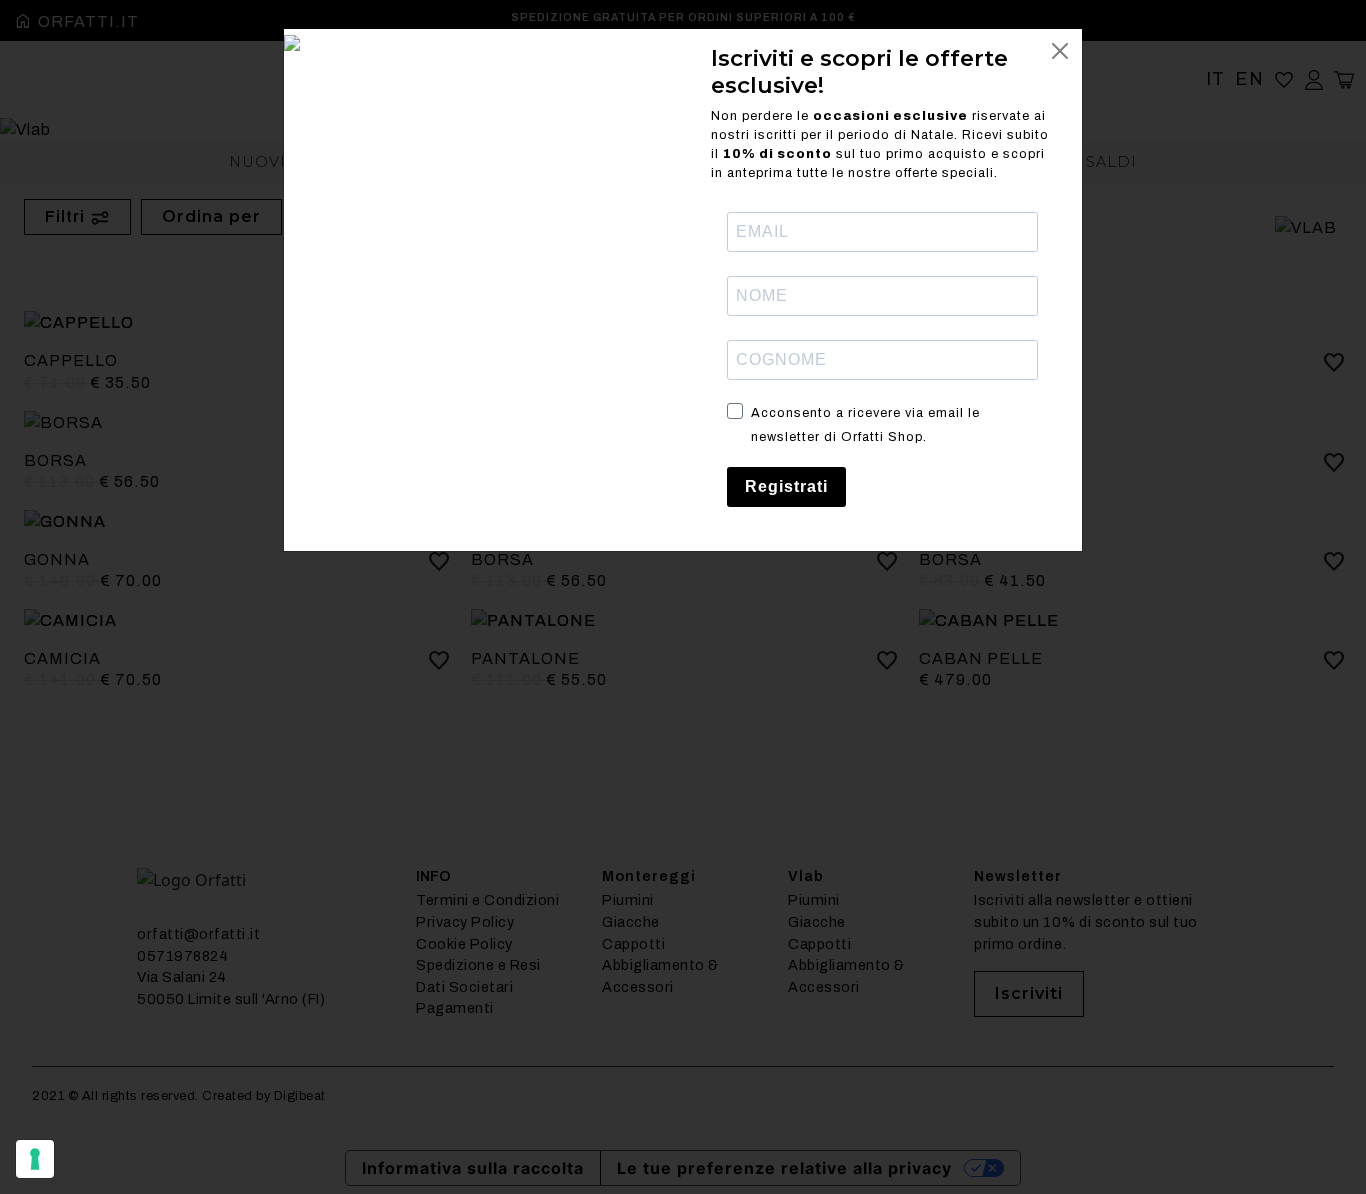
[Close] (1060, 51)
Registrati (786, 486)
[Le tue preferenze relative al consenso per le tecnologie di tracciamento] (35, 1159)
